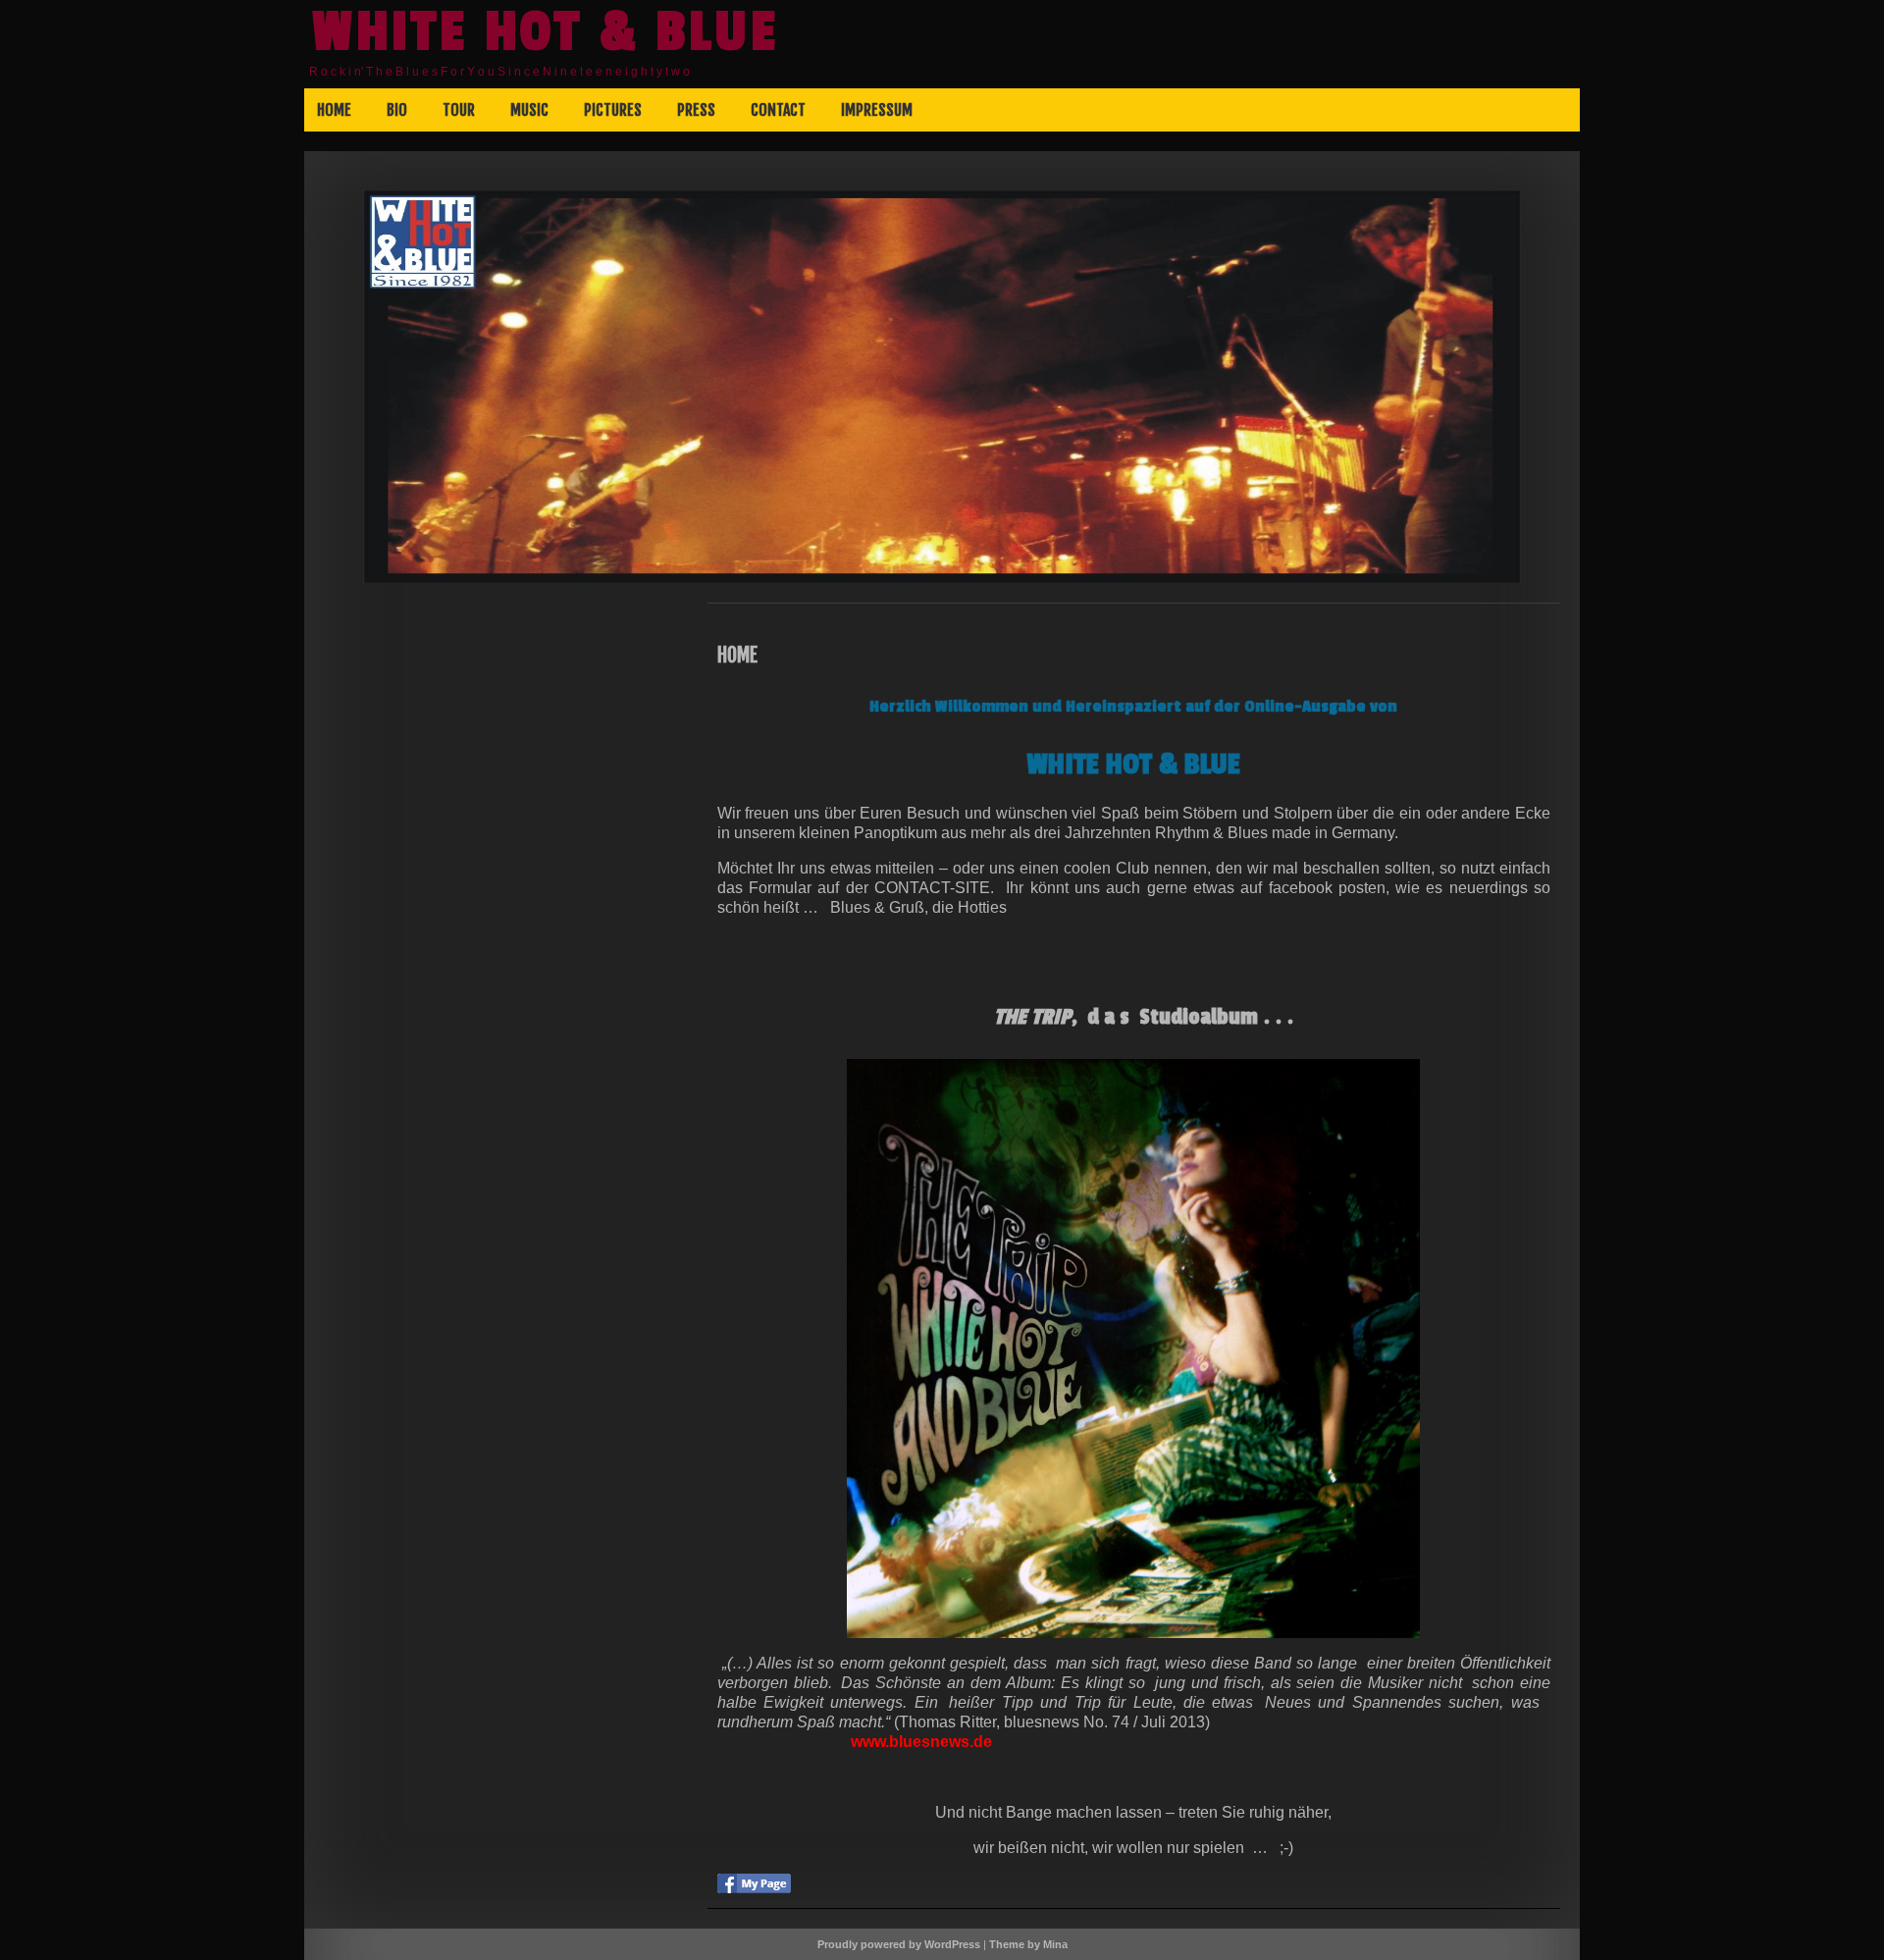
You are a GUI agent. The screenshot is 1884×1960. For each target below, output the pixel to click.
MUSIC (529, 110)
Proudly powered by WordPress (899, 1944)
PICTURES (613, 110)
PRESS (696, 110)
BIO (397, 110)
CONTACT (778, 110)
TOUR (459, 110)
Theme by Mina (1028, 1944)
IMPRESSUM (877, 110)
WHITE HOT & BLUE (546, 32)
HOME (334, 110)
